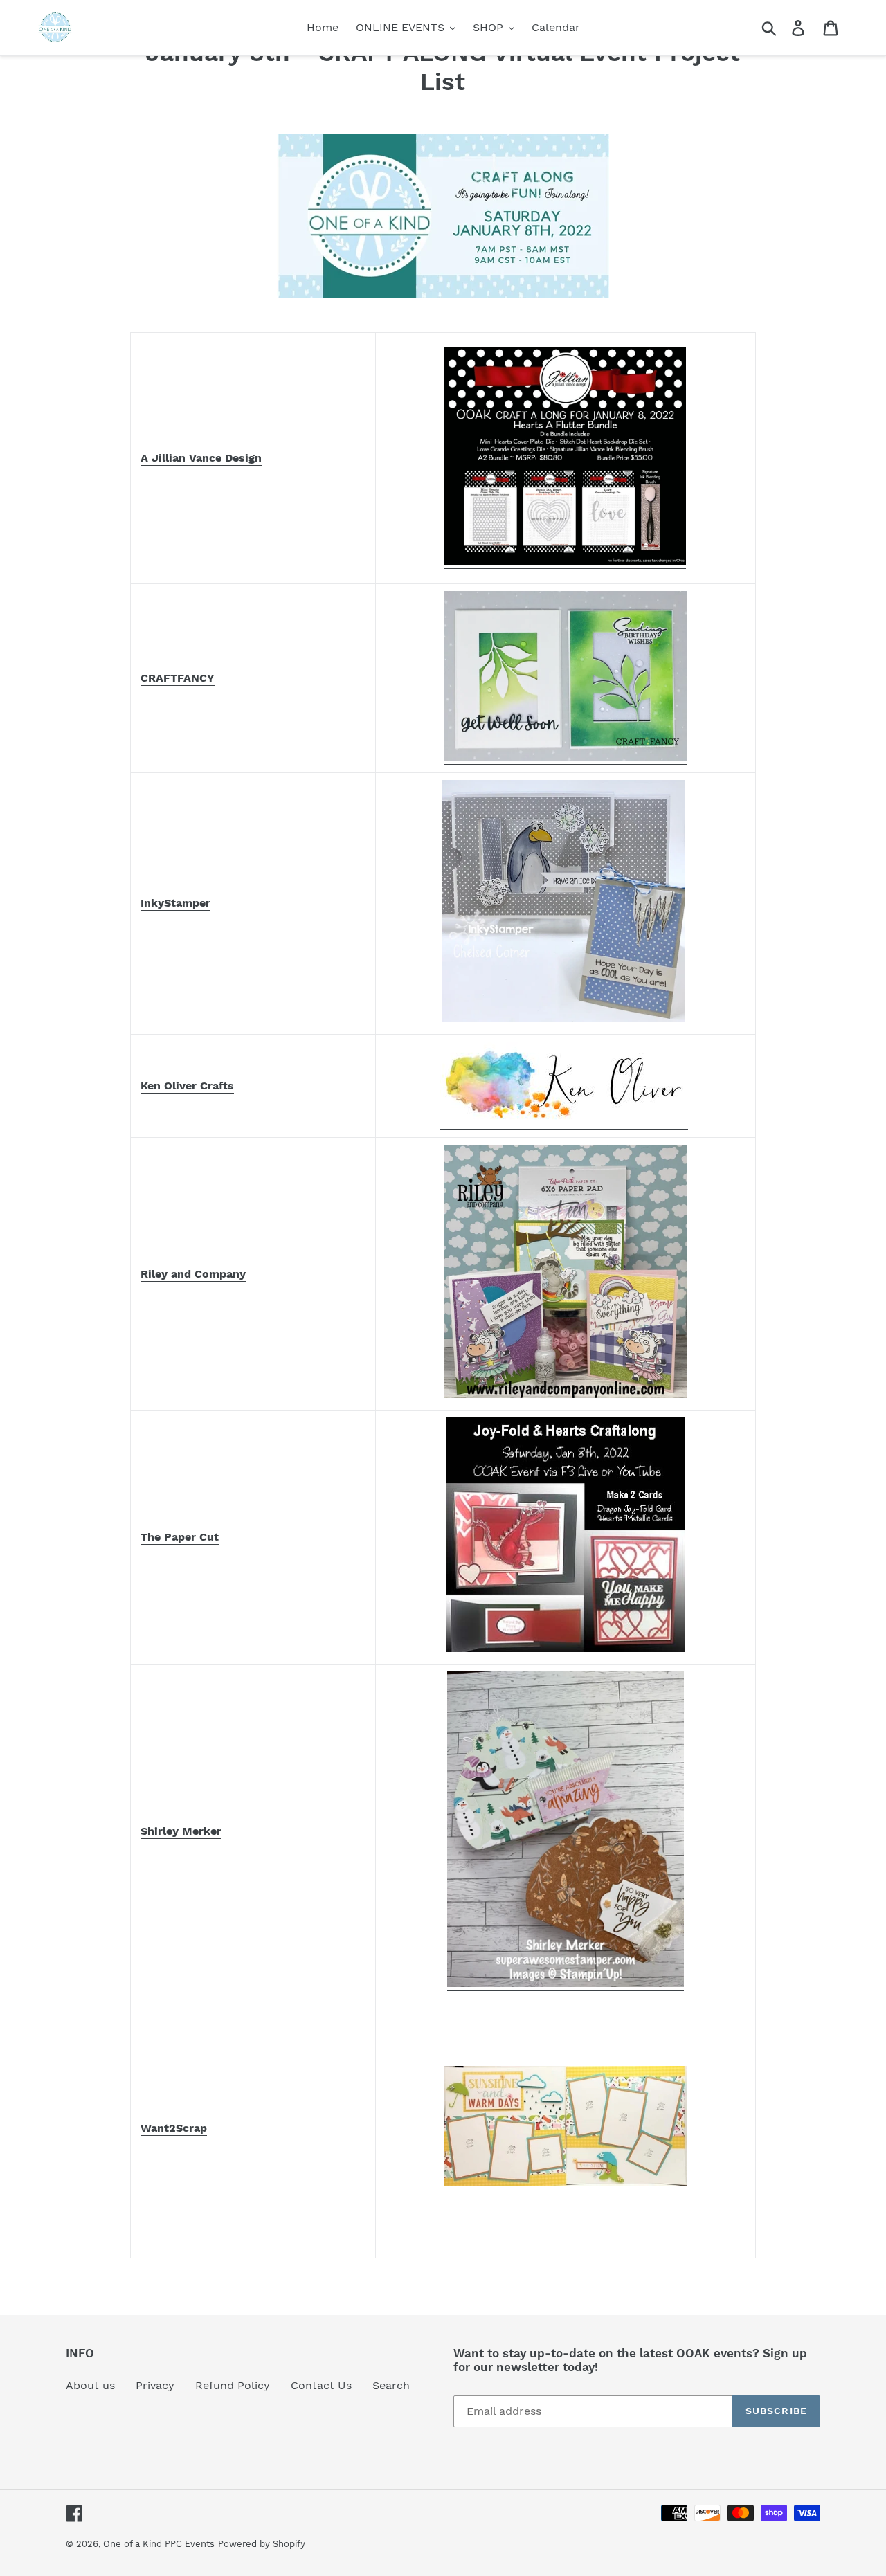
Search (391, 2385)
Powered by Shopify (262, 2544)
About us (90, 2385)
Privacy (155, 2385)
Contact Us (321, 2385)
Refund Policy (233, 2385)
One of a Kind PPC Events (159, 2544)
